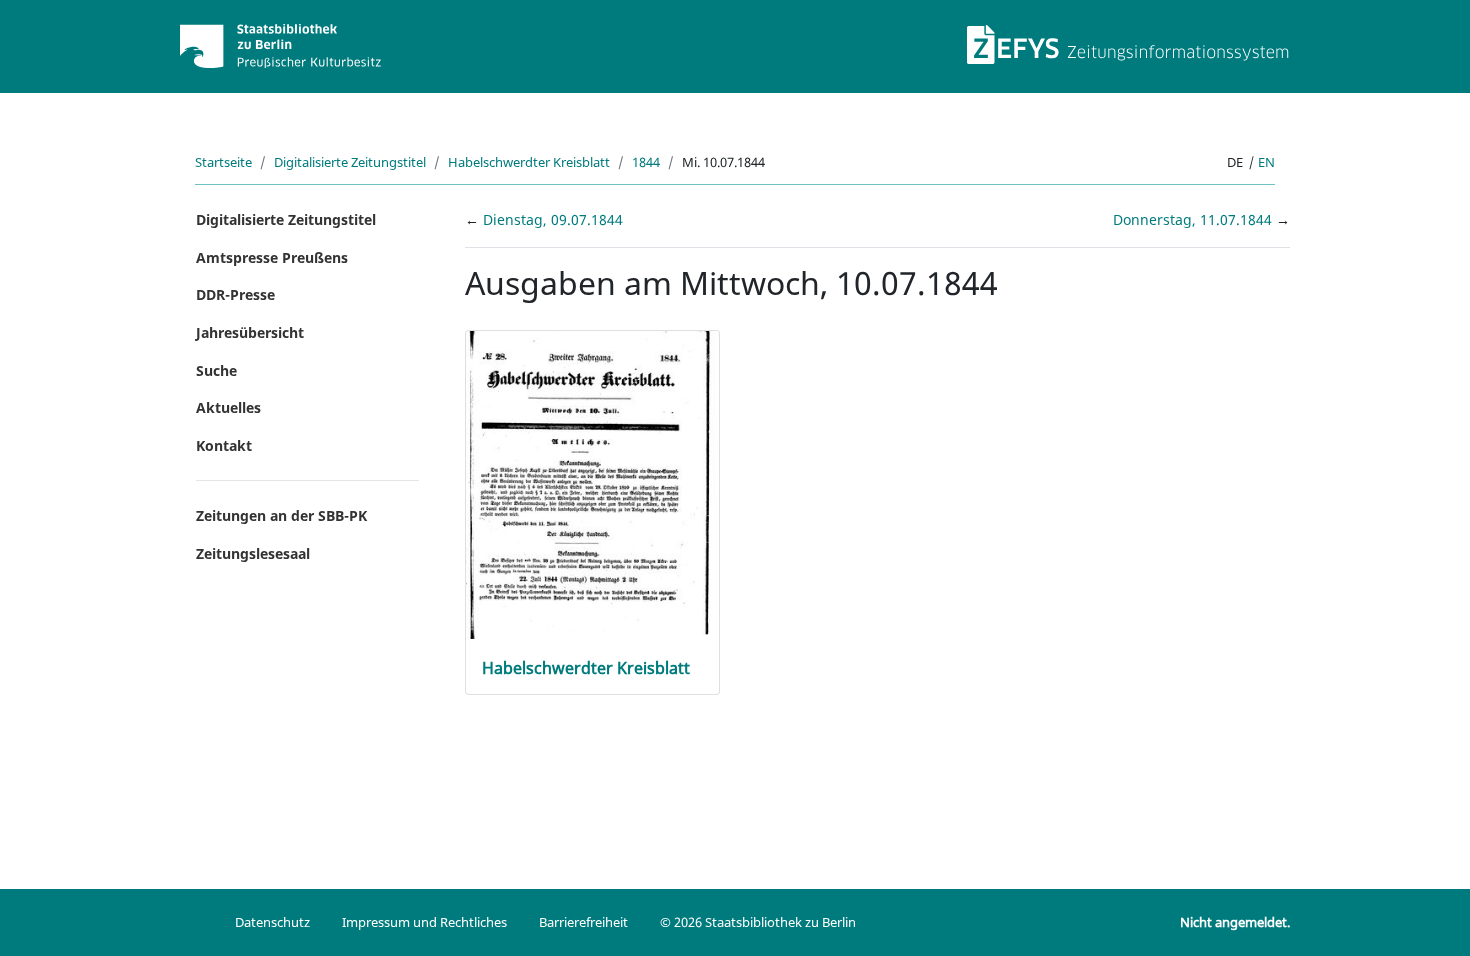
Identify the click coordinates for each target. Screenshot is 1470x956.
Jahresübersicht (250, 332)
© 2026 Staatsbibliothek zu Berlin (758, 922)
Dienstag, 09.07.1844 (553, 219)
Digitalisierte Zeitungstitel (350, 162)
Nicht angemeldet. (1235, 922)
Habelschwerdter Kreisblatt (529, 162)
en (1266, 162)
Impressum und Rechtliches (424, 922)
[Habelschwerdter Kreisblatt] (592, 483)
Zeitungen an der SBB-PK (281, 515)
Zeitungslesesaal (253, 553)
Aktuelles (228, 407)
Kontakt (224, 445)
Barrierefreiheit (583, 922)
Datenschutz (272, 922)
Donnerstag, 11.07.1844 (1194, 219)
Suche (216, 370)
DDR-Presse (235, 294)
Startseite (223, 162)
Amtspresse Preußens (272, 257)
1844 (646, 162)
